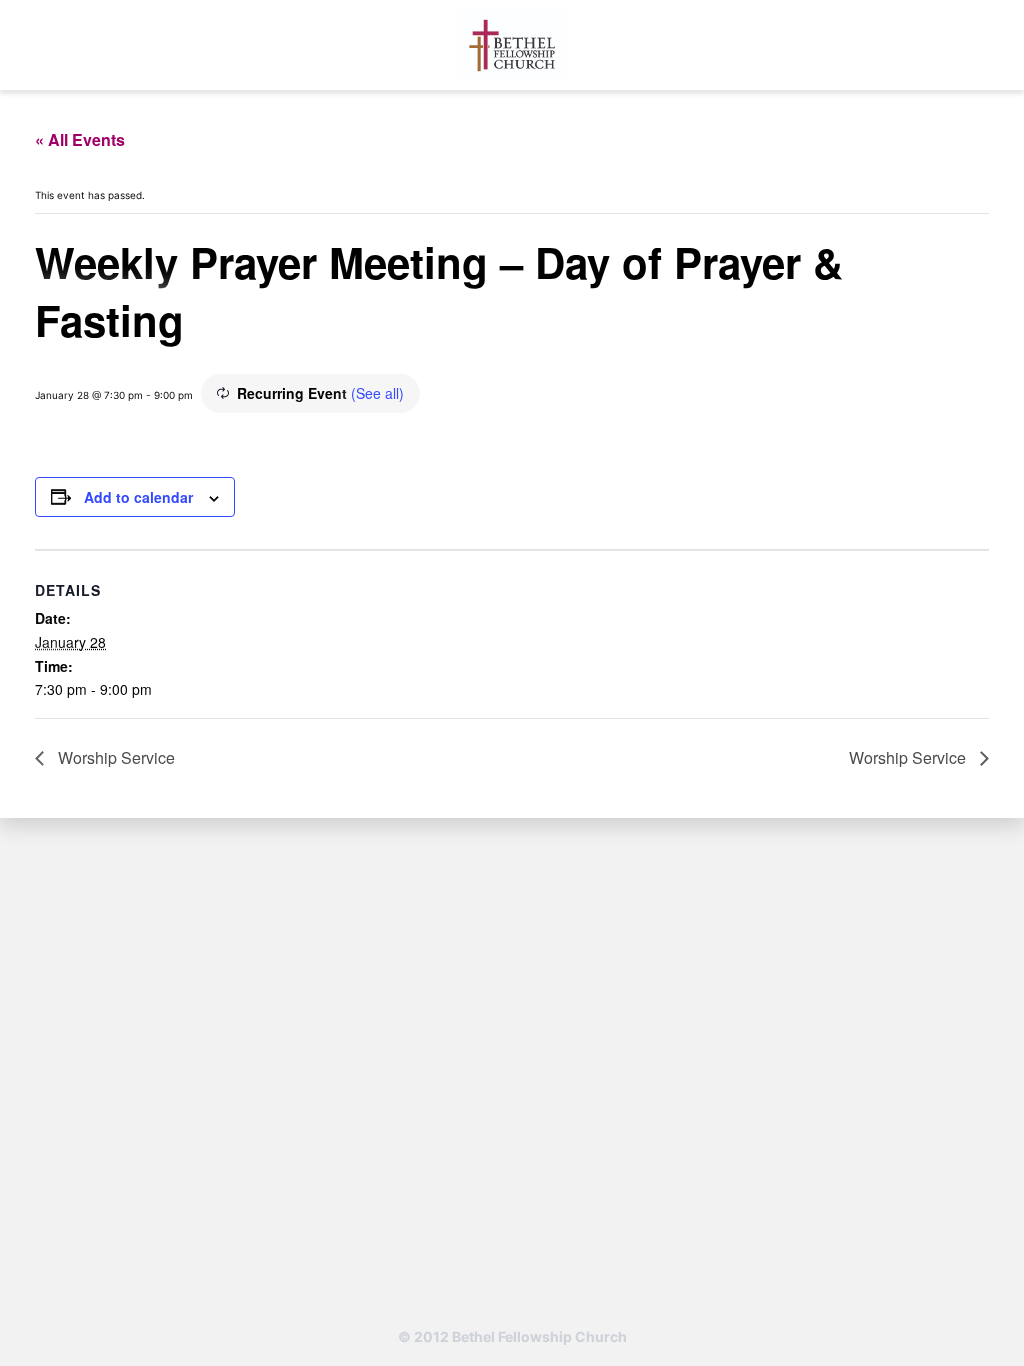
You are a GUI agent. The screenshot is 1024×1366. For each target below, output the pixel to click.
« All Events (80, 139)
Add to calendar (138, 497)
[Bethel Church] (512, 45)
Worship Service (114, 757)
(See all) (377, 393)
